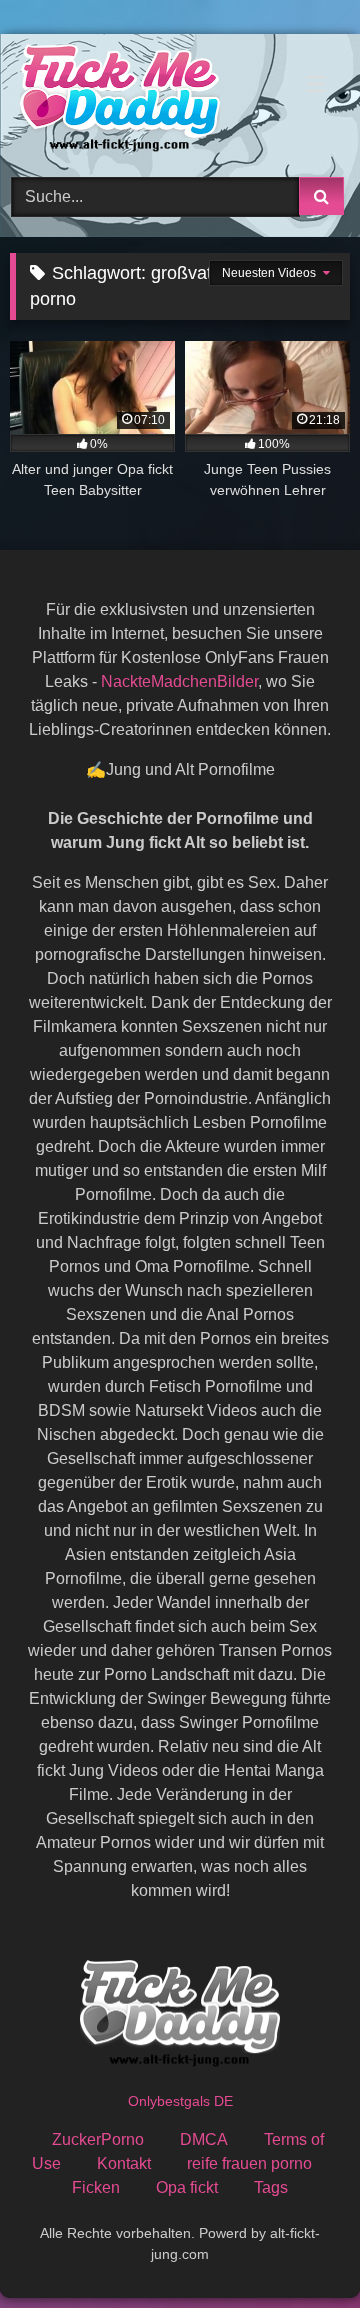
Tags (271, 2187)
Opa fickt (187, 2187)
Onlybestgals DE (180, 2101)
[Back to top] (298, 2248)
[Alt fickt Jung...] (147, 102)
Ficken (96, 2187)
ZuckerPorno (98, 2139)
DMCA (204, 2139)
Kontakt (124, 2163)
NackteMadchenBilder (179, 681)
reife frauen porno (249, 2163)
